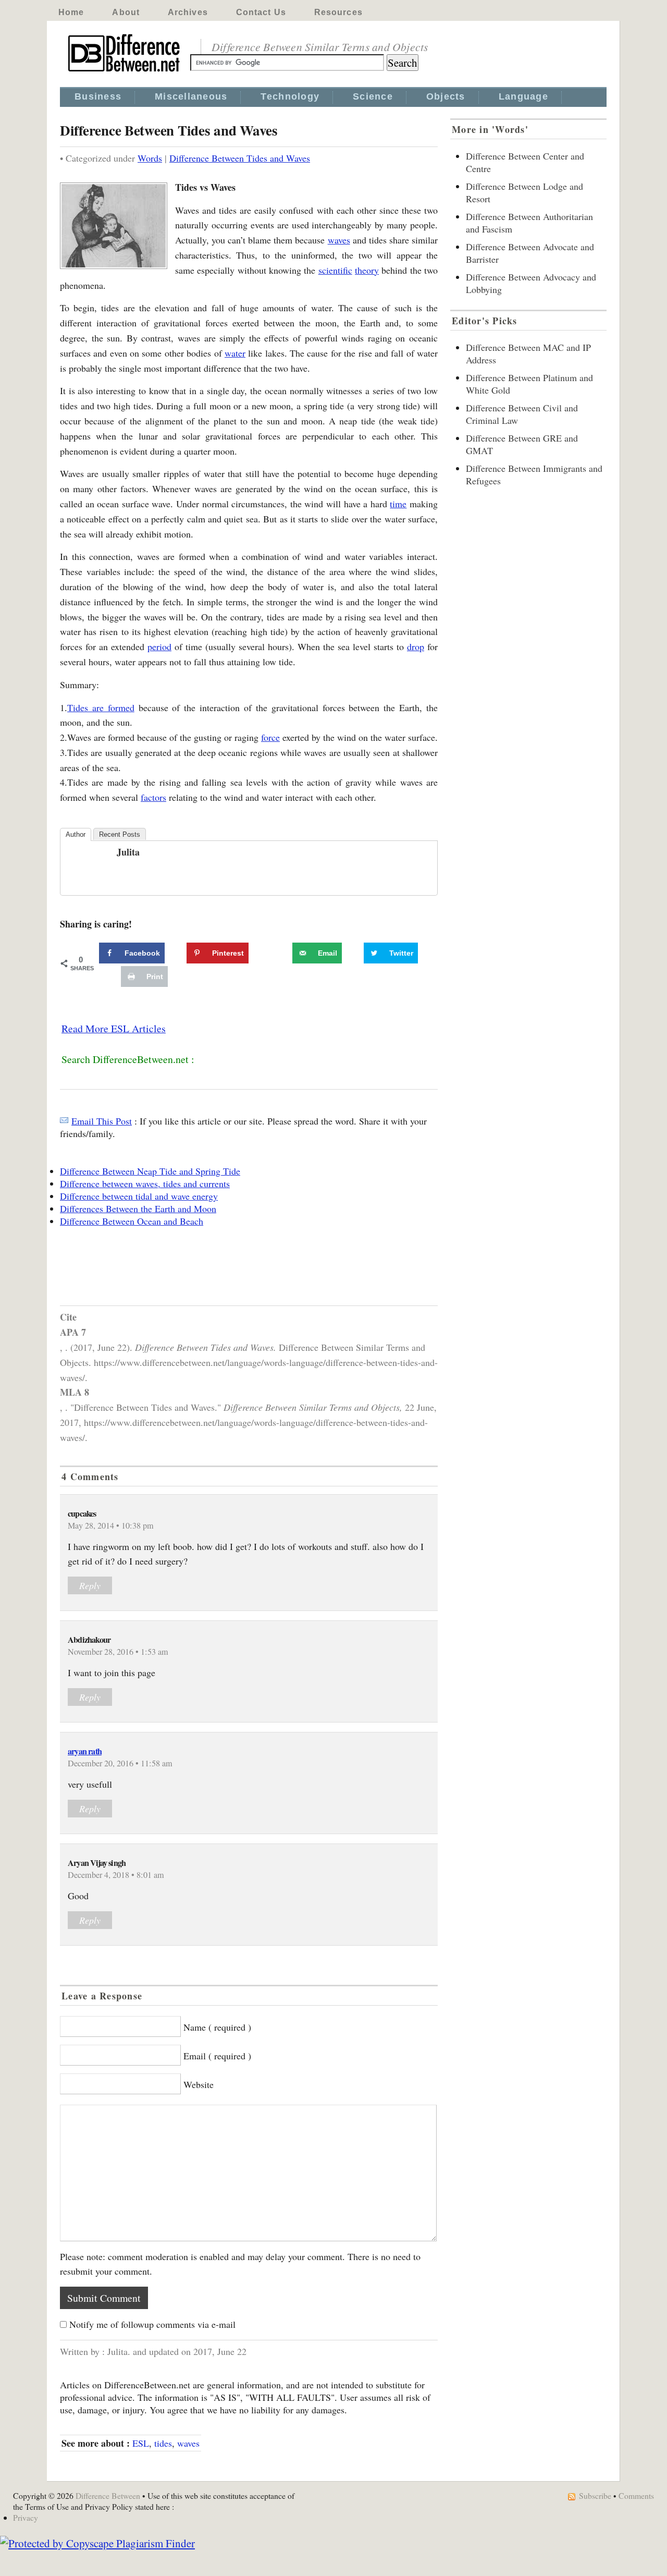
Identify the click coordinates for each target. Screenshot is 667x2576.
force (270, 737)
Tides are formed (101, 707)
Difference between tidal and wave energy (139, 1196)
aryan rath (85, 1751)
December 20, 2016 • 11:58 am (120, 1763)
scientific (335, 270)
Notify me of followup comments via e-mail (152, 2324)
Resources (338, 12)
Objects (446, 96)
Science (373, 96)
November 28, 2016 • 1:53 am (118, 1652)
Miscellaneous (191, 96)
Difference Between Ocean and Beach (132, 1221)
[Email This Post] (64, 1121)
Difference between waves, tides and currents (145, 1183)
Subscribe (595, 2495)
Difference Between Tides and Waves (240, 158)
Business (98, 96)
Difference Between (108, 2495)
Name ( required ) (217, 2027)
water (235, 353)
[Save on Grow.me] (281, 953)
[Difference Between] (125, 72)
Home (71, 12)
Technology (290, 96)
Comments (636, 2495)
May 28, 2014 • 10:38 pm (111, 1525)
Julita (128, 852)
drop (416, 646)
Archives (188, 12)
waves (339, 240)
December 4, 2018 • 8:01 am (116, 1875)
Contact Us (261, 12)
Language (523, 96)
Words (150, 158)
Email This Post (102, 1121)
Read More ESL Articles (114, 1028)
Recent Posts (120, 834)
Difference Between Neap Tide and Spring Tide (150, 1171)
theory (367, 270)
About (126, 12)
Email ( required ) (217, 2056)
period (159, 646)
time (398, 504)
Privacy (26, 2517)
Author (76, 834)
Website (199, 2084)
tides (163, 2443)
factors (153, 797)
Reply (90, 1585)
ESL (141, 2443)
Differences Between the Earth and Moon (138, 1208)
